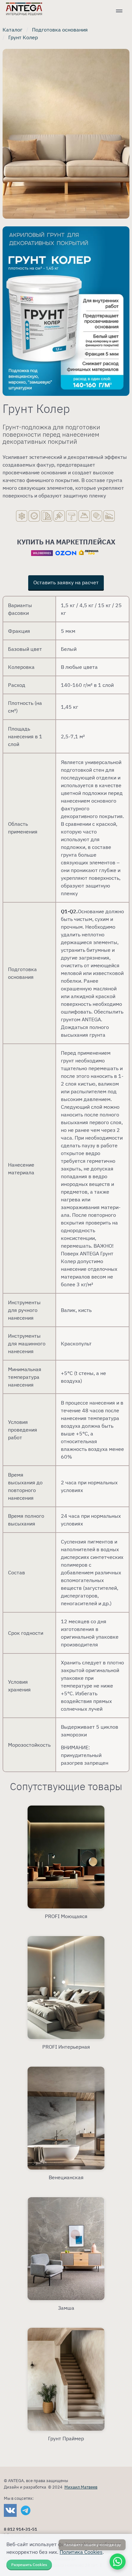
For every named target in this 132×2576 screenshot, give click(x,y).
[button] (119, 12)
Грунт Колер (23, 37)
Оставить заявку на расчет (66, 582)
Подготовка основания (60, 30)
